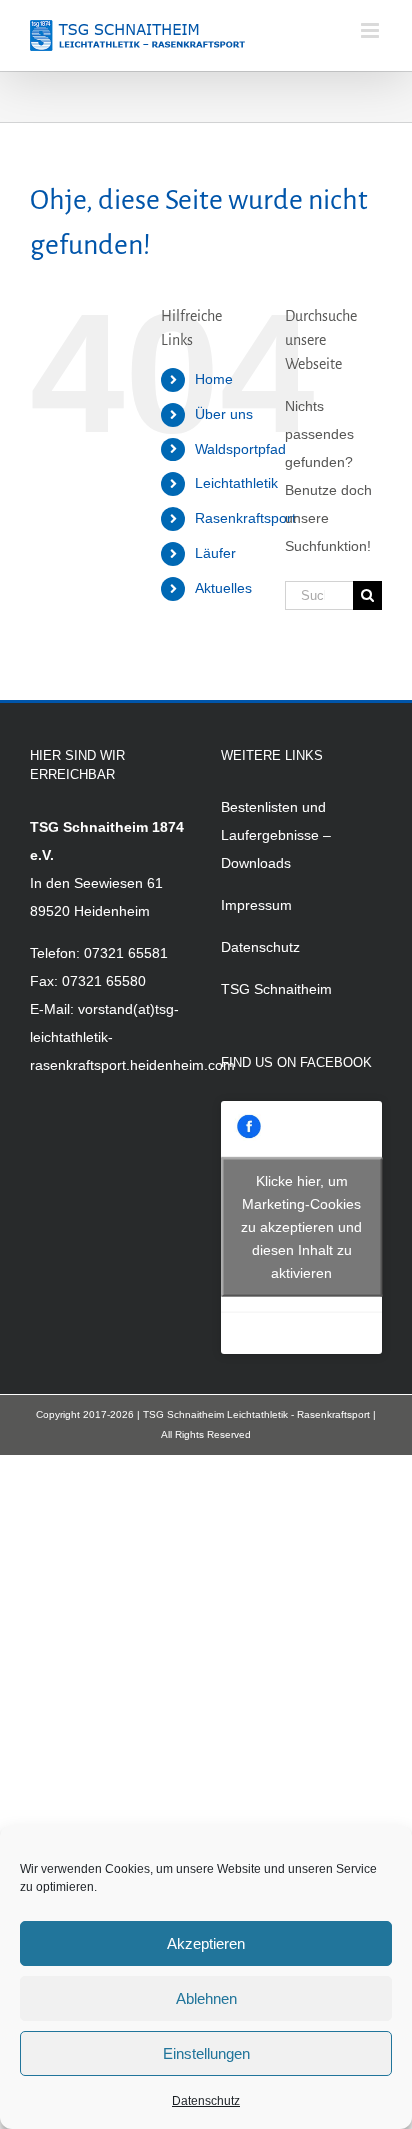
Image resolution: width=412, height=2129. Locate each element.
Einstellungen (206, 2053)
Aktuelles (223, 588)
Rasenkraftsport (245, 518)
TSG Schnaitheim (276, 989)
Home (214, 379)
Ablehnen (206, 1998)
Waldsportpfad (240, 449)
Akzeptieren (206, 1943)
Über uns (224, 414)
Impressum (256, 905)
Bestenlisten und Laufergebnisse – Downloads (276, 835)
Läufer (215, 553)
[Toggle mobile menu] (371, 30)
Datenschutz (206, 2101)
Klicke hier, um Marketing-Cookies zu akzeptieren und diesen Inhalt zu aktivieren (301, 1227)
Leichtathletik (236, 483)
